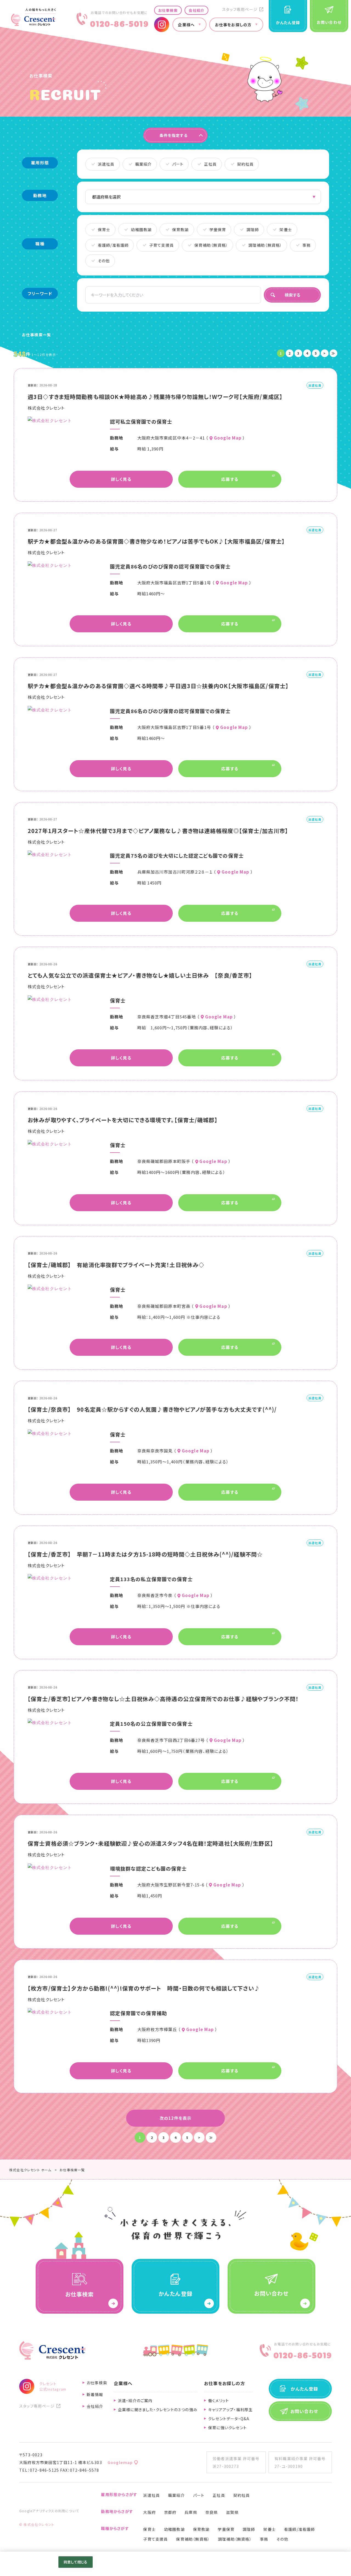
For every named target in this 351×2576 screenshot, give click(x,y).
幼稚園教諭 (174, 2529)
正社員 (219, 2495)
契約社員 (242, 2495)
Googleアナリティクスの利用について (49, 2511)
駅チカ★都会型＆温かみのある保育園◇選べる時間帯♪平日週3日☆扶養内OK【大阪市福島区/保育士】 (158, 686)
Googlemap (120, 2462)
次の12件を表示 (175, 2118)
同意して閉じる (75, 2562)
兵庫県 (191, 2512)
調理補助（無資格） (235, 2539)
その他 (282, 2539)
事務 (264, 2539)
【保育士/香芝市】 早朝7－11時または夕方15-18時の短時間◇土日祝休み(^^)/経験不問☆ (145, 1554)
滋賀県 (232, 2512)
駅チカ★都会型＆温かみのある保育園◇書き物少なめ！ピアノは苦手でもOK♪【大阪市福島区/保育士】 (156, 541)
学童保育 (226, 2529)
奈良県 (212, 2512)
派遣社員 (152, 2495)
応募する (230, 479)
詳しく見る (121, 479)
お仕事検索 (168, 10)
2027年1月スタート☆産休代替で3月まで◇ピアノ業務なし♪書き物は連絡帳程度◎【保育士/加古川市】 (158, 831)
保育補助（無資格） (193, 2539)
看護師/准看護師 (300, 2529)
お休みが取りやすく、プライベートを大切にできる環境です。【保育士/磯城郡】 (123, 1120)
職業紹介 (176, 2495)
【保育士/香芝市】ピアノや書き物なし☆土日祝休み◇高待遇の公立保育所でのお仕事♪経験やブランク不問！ (163, 1699)
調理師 (249, 2529)
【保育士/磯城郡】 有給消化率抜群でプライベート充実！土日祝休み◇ (116, 1265)
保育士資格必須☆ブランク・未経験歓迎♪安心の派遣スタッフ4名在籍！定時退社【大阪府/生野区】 (151, 1843)
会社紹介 (196, 10)
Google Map (228, 438)
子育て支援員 (155, 2539)
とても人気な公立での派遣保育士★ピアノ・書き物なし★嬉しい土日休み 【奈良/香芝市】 (140, 975)
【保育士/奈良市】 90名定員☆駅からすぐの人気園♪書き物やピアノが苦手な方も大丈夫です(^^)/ (152, 1409)
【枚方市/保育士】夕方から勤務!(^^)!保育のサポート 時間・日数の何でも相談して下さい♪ (144, 1988)
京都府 (170, 2512)
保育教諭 (201, 2529)
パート (199, 2495)
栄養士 (270, 2529)
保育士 (149, 2529)
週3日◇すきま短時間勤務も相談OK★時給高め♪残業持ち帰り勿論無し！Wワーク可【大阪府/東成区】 (155, 397)
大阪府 (149, 2512)
